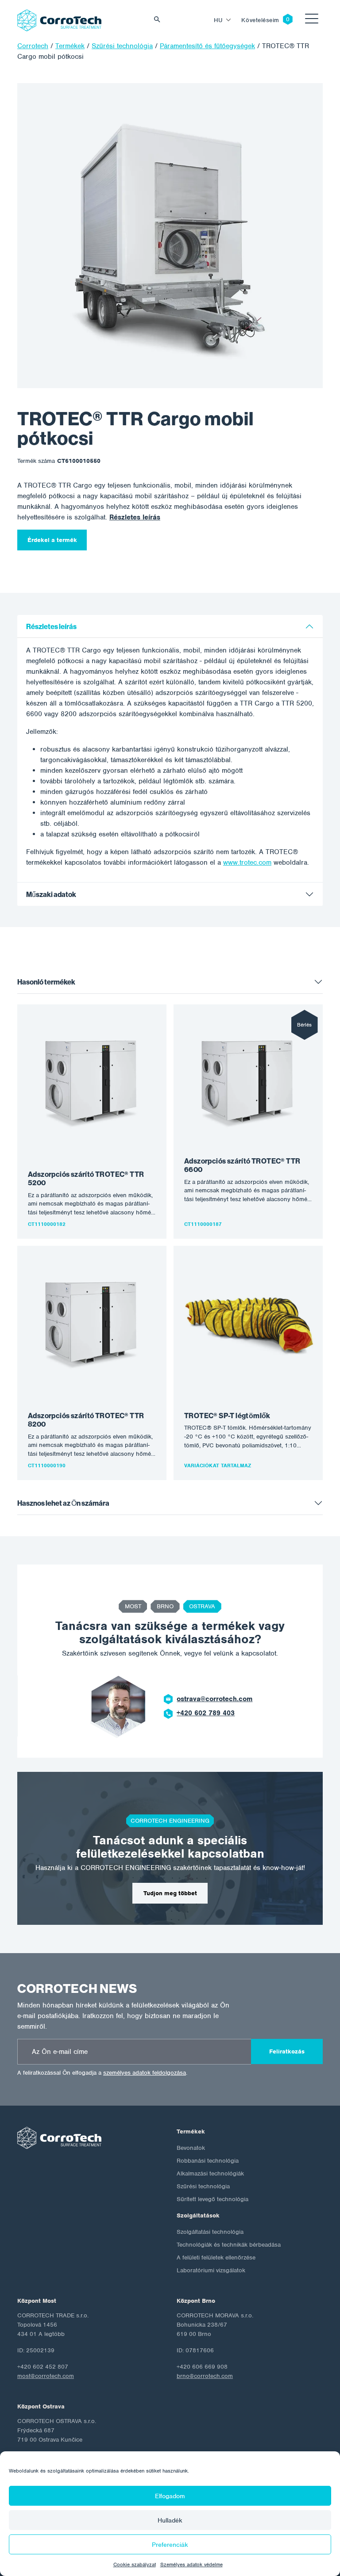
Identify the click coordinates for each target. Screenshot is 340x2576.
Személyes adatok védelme (191, 2565)
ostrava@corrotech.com (214, 1699)
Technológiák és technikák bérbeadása (229, 2245)
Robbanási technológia (208, 2161)
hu (218, 20)
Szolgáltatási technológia (210, 2232)
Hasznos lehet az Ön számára (63, 1503)
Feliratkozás (287, 2051)
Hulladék (170, 2520)
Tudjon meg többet (170, 1893)
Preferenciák (170, 2545)
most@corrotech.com (46, 2376)
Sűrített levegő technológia (212, 2199)
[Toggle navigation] (312, 20)
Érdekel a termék (52, 540)
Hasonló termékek (46, 982)
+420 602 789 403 (206, 1713)
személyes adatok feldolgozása (145, 2073)
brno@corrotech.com (205, 2376)
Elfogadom (170, 2496)
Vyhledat (159, 20)
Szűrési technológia (203, 2186)
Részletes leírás (135, 517)
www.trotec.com (247, 862)
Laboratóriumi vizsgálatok (211, 2270)
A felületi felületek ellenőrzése (216, 2257)
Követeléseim (260, 20)
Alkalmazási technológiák (210, 2173)
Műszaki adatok (51, 895)
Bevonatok (191, 2148)
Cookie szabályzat (135, 2565)
